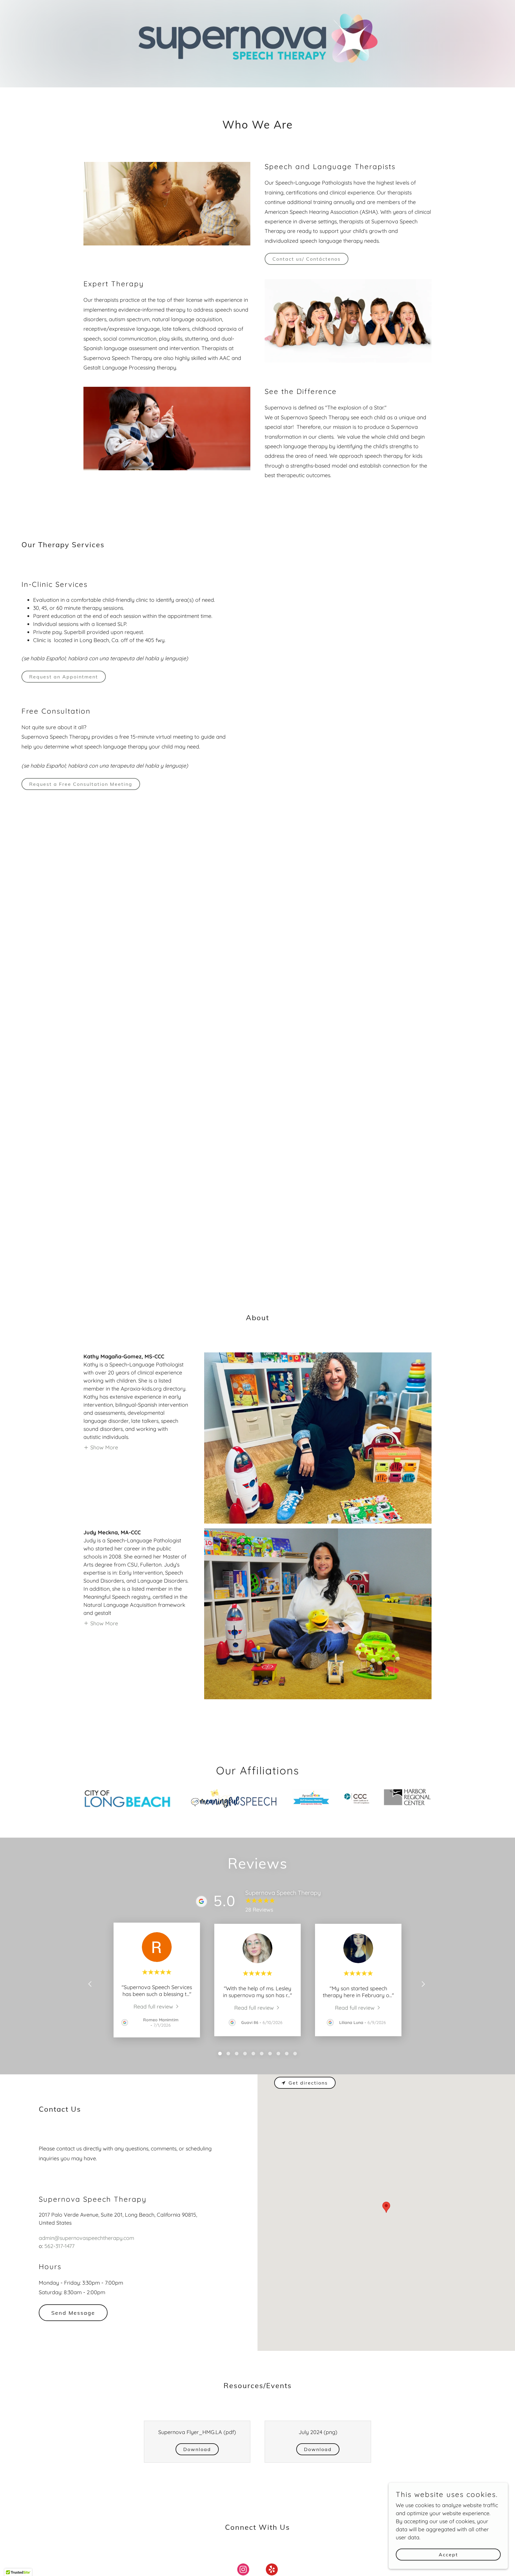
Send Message (73, 2313)
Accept (448, 2555)
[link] (157, 2006)
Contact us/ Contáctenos (307, 259)
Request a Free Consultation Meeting (81, 784)
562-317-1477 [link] (59, 2246)
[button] (101, 1447)
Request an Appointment (64, 677)
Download (197, 2449)
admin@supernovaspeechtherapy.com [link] (86, 2238)
